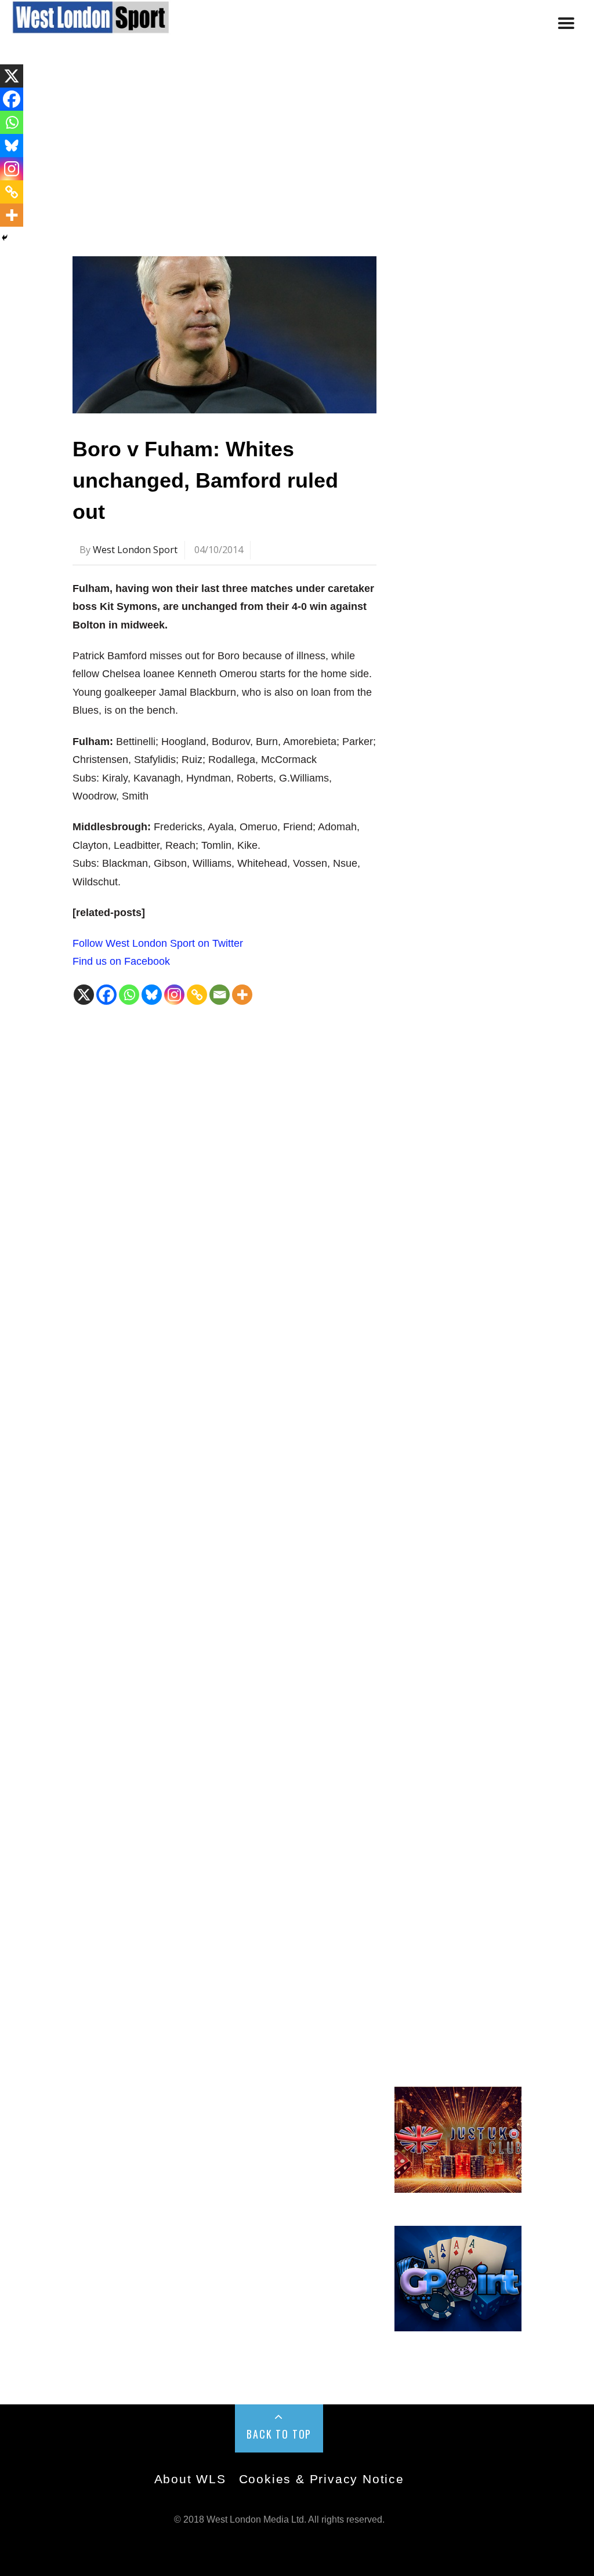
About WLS (190, 2479)
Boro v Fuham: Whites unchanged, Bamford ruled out (205, 480)
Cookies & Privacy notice (322, 2479)
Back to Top (279, 2434)
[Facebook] (106, 995)
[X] (84, 995)
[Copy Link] (197, 995)
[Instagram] (174, 995)
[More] (242, 995)
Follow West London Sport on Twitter (158, 943)
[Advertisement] (297, 152)
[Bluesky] (152, 995)
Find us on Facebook (121, 961)
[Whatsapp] (129, 995)
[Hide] (5, 238)
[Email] (220, 995)
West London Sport (135, 550)
